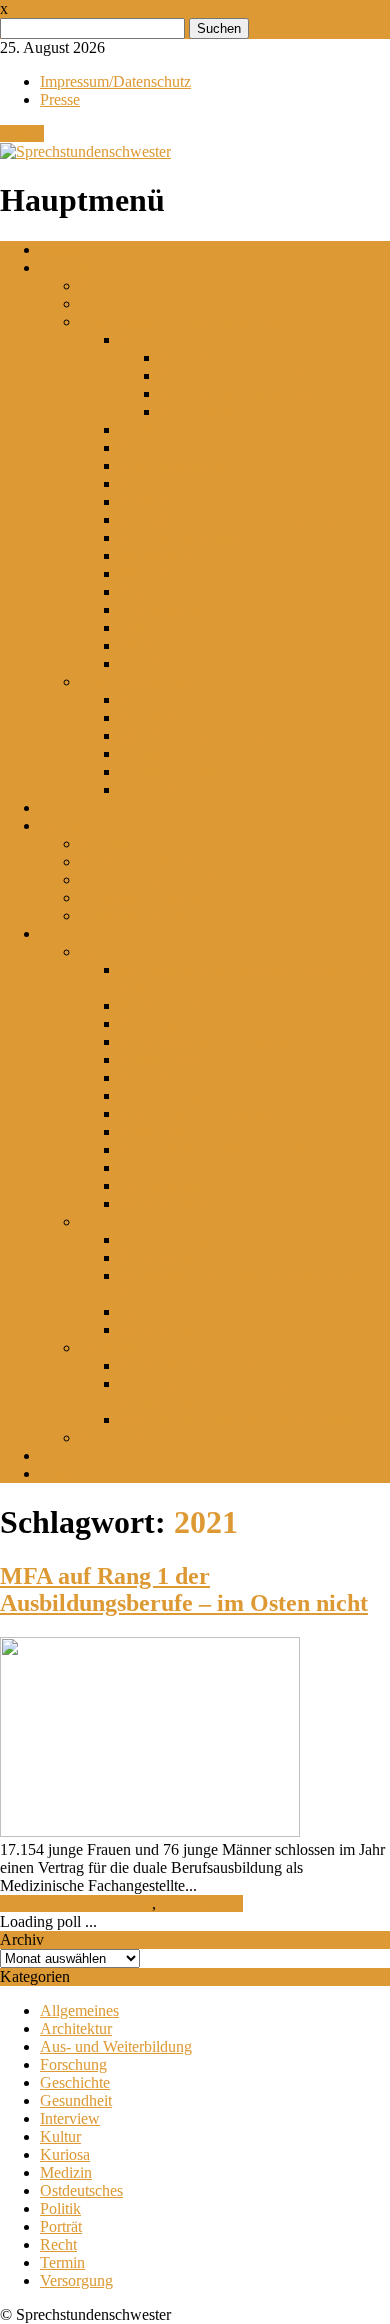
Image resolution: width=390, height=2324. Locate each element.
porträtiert (70, 825)
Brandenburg (161, 717)
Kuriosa (65, 2154)
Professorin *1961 (137, 843)
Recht (58, 2244)
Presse (60, 99)
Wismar (144, 645)
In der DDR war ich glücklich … (224, 1041)
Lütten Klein (160, 1131)
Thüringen (153, 789)
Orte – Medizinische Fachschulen (185, 321)
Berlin (139, 339)
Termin (62, 2262)
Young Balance (168, 1203)
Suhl (134, 627)
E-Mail (22, 133)
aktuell (61, 249)
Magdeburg (156, 555)
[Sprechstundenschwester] (85, 151)
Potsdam (147, 591)
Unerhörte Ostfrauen (185, 1167)
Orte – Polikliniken (140, 681)
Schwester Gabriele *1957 (163, 879)
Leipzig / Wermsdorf (185, 537)
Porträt (61, 2226)
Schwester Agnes (174, 1239)
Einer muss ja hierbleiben (199, 1113)
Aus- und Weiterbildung (76, 1903)
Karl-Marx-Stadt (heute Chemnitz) (228, 519)
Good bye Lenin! (174, 1311)
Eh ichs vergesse (172, 1095)
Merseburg (154, 573)
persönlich (72, 807)
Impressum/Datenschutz (115, 81)
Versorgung (76, 2280)
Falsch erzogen (167, 1059)
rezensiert (70, 933)
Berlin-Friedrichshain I (231, 375)
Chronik (106, 303)
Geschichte (75, 2082)
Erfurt (138, 483)
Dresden (146, 447)
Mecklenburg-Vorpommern (206, 735)
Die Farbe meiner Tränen (199, 1365)
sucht (56, 1455)
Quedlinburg (160, 609)
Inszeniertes (117, 1437)
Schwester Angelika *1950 (165, 897)
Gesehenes (114, 1221)
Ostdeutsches (201, 1903)
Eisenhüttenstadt (171, 465)
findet (58, 1473)
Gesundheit (76, 2100)
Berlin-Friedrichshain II (234, 393)
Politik (60, 2208)
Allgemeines (79, 2010)
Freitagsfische (163, 1077)
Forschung (73, 2064)
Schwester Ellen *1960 (153, 861)
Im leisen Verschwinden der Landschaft (244, 1419)
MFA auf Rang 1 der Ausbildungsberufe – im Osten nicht (184, 1589)
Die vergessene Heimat (193, 1023)
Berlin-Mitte (198, 411)
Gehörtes (108, 1347)
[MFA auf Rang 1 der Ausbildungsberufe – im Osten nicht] (150, 1831)
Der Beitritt (155, 1329)
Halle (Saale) (161, 501)
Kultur (60, 2136)
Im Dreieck (155, 1257)
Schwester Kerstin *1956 (159, 915)
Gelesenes (112, 951)
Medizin (66, 2172)
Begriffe (106, 285)
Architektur (76, 2028)
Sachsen (146, 753)
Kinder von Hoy (172, 1005)
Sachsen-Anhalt (170, 771)
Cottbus (144, 429)
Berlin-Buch (199, 357)
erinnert (64, 267)
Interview (70, 2118)
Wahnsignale (160, 1185)
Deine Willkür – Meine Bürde (214, 1149)
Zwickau (148, 663)
